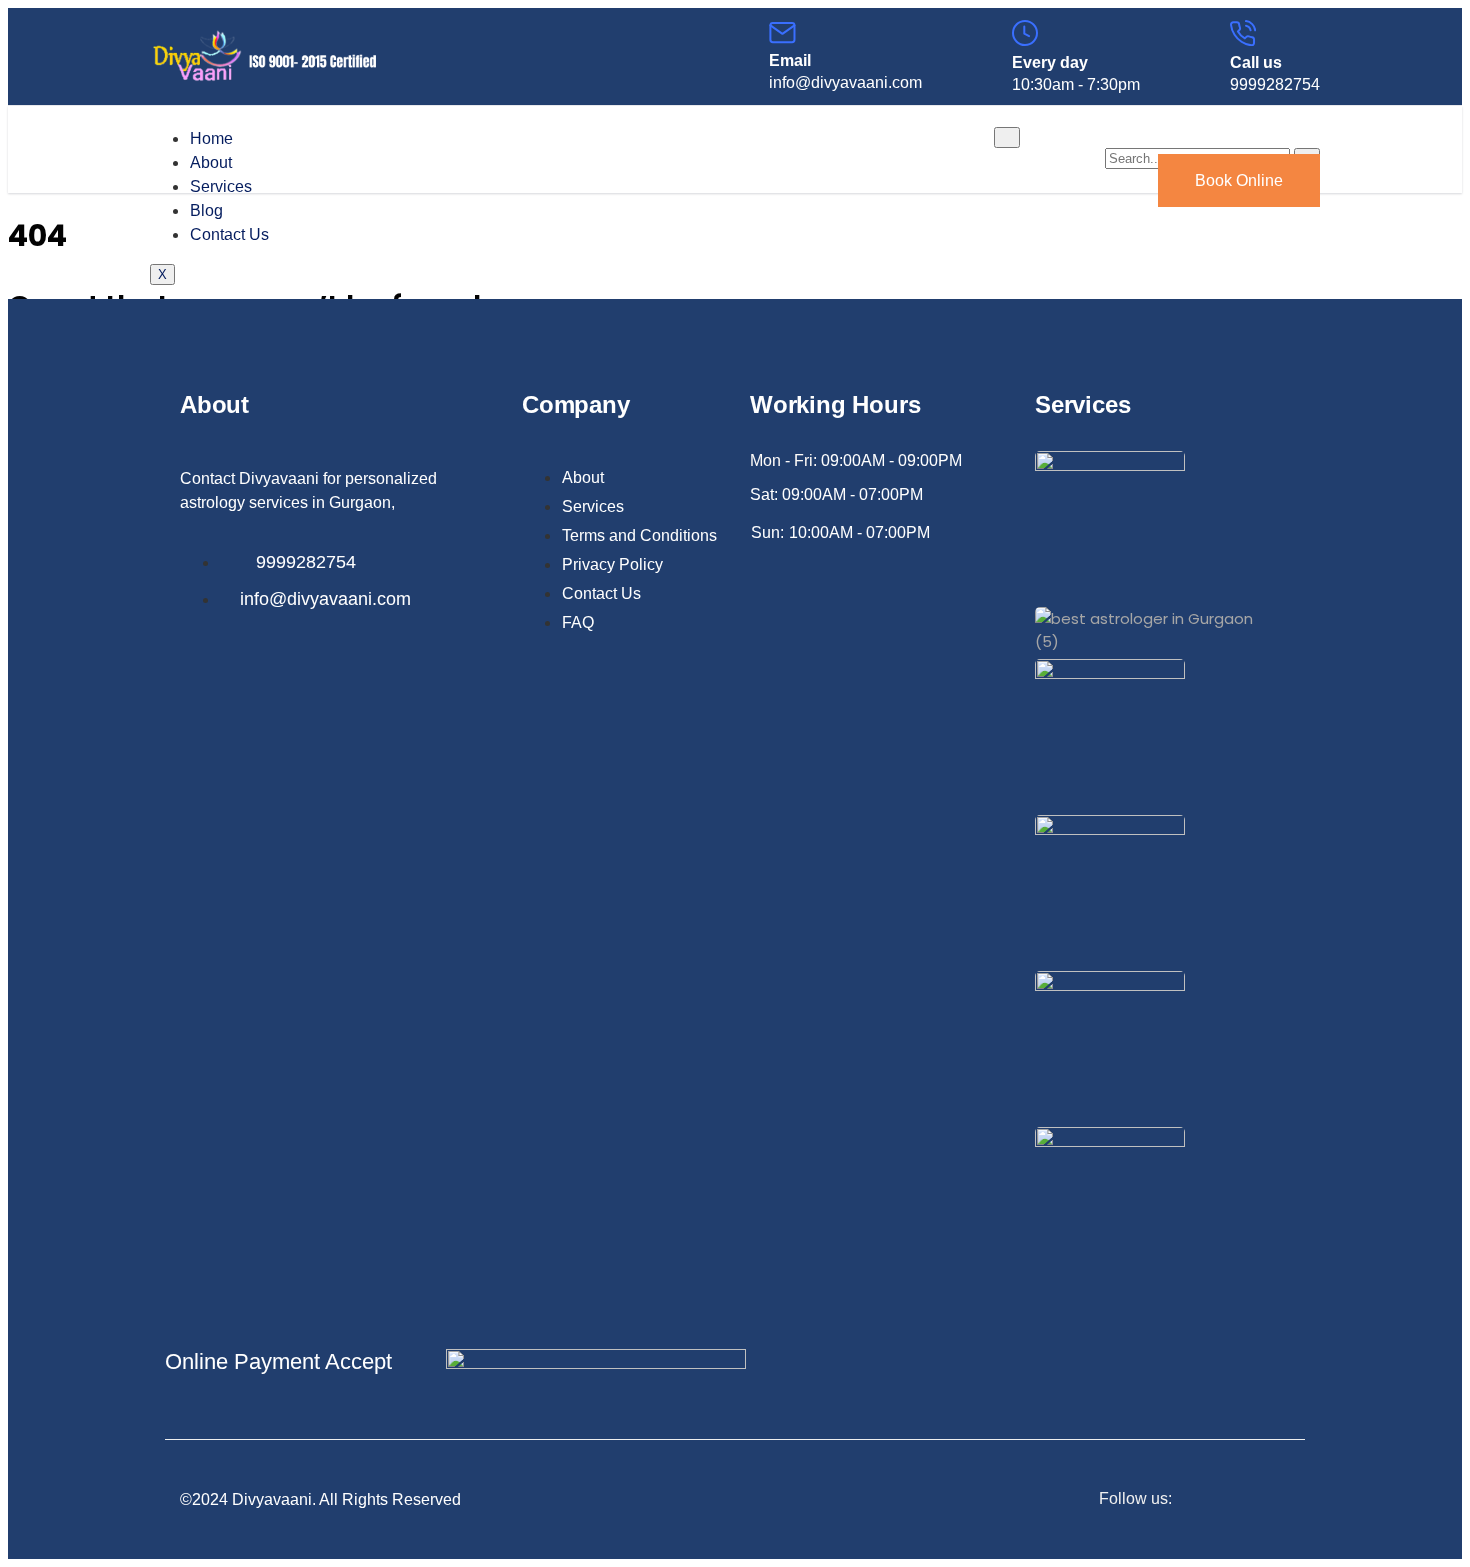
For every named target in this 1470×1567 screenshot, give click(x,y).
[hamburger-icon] (1007, 137)
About (211, 162)
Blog (206, 210)
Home (211, 138)
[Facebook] (1243, 1499)
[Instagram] (1284, 1499)
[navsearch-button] (1117, 125)
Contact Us (229, 234)
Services (221, 186)
